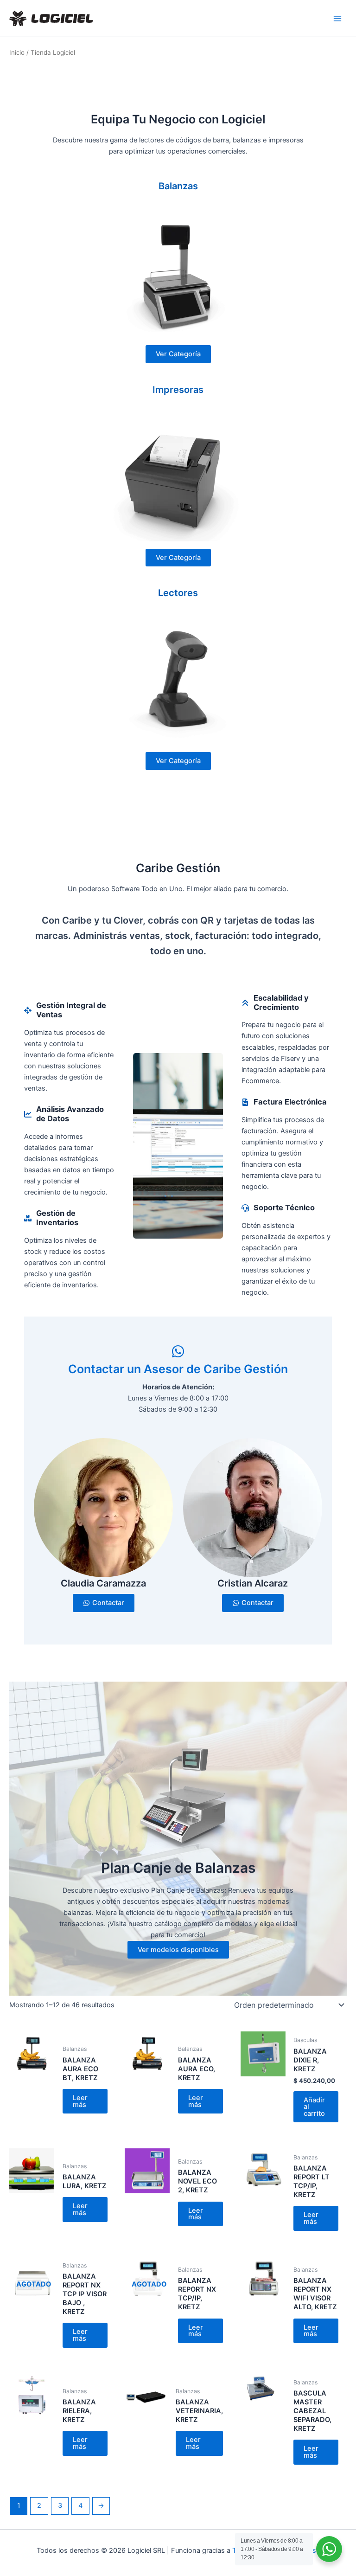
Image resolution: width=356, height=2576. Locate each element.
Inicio (17, 52)
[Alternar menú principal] (337, 18)
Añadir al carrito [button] (314, 2107)
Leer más (80, 2101)
